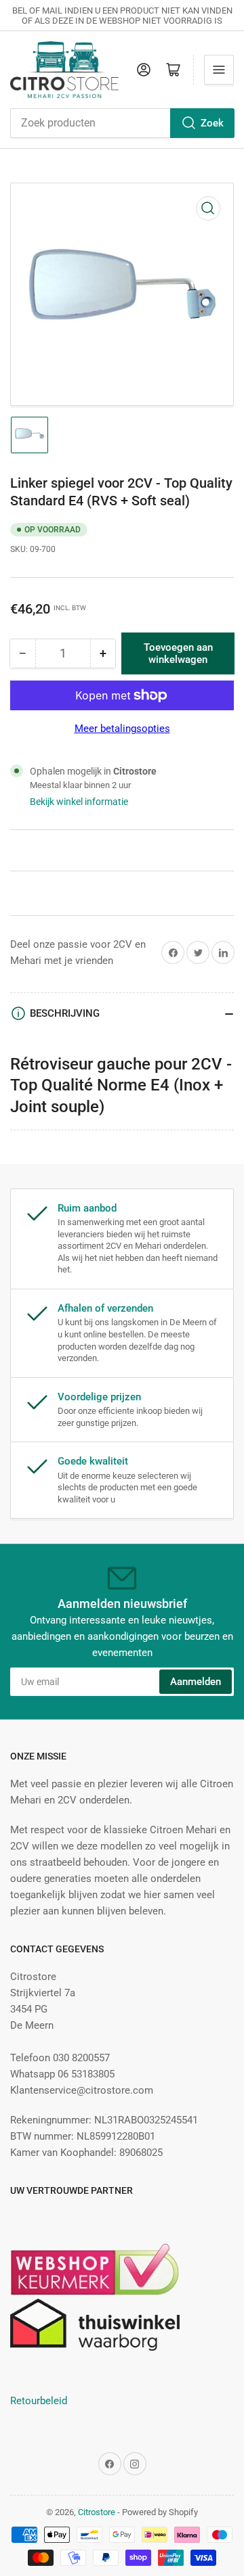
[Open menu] (219, 70)
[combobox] (122, 123)
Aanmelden (196, 1682)
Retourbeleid (39, 2401)
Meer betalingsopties (122, 729)
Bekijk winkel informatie (79, 802)
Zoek (212, 123)
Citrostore (97, 2512)
